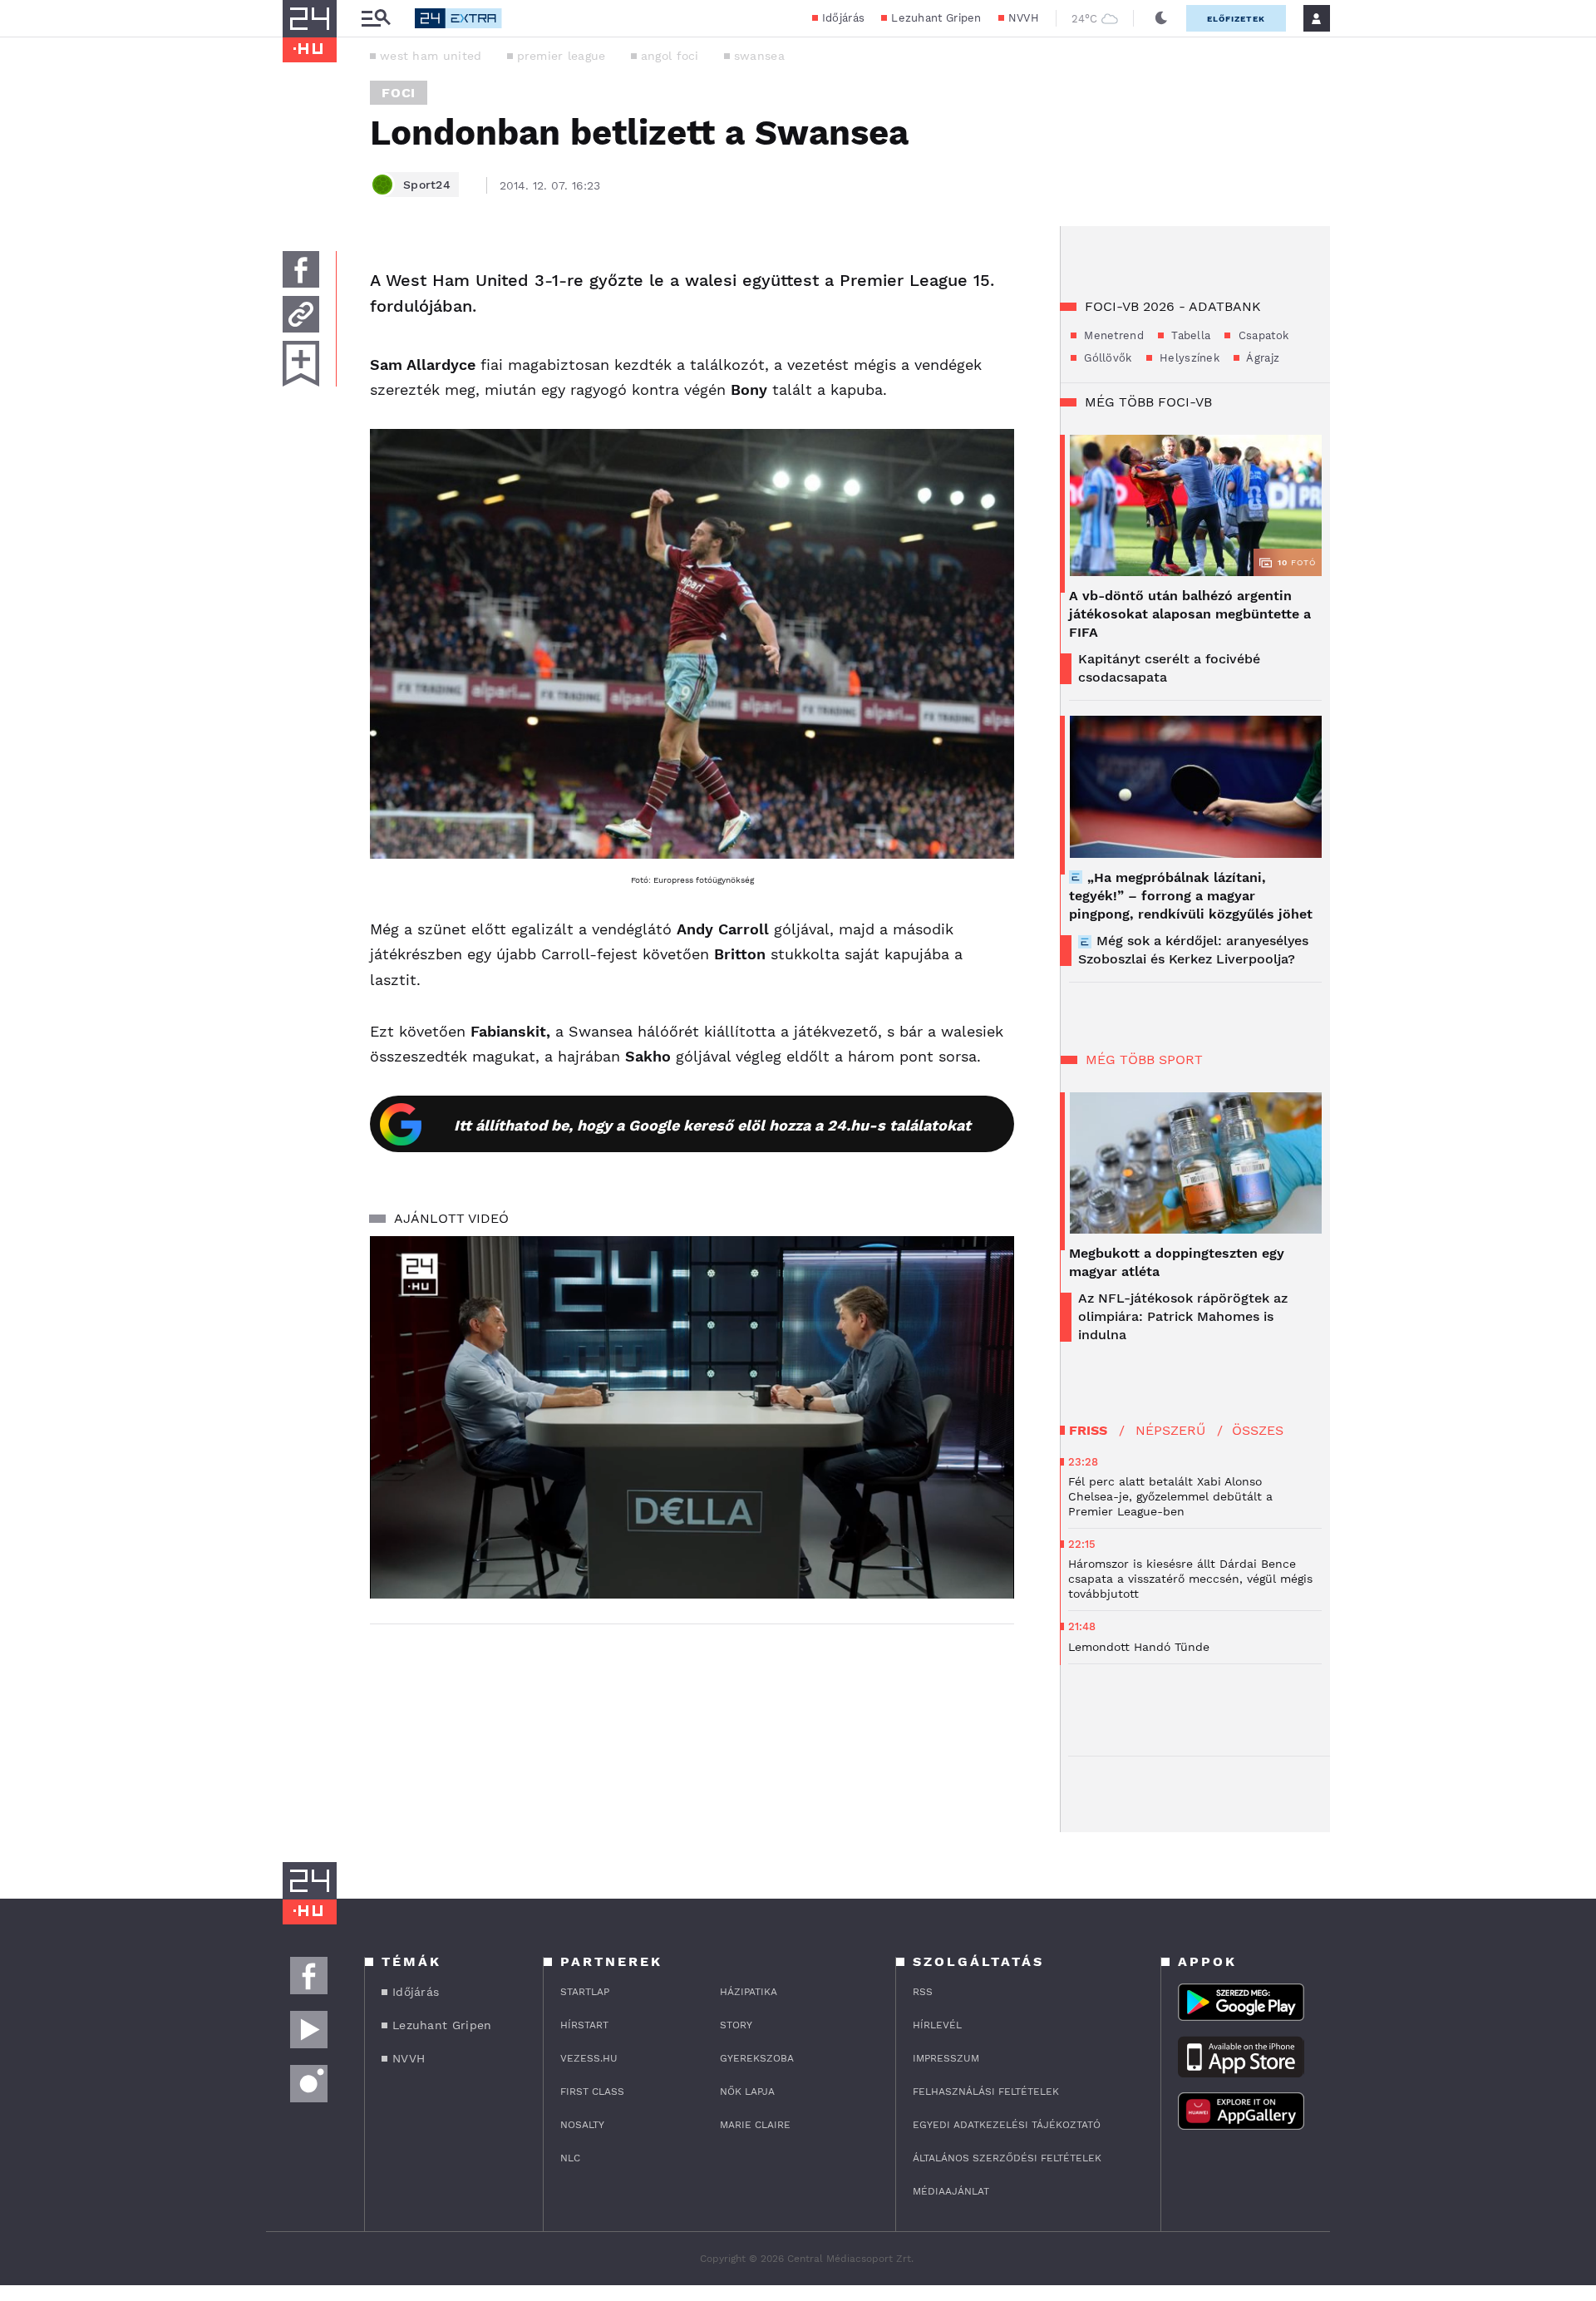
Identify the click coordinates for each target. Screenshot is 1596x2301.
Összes (1258, 1430)
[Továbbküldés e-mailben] (301, 314)
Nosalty (582, 2125)
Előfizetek (1236, 19)
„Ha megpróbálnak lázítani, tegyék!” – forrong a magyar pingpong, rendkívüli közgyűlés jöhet (1191, 896)
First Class (592, 2092)
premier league (562, 56)
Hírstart (584, 2025)
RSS (923, 1992)
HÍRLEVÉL (937, 2025)
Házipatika (749, 1992)
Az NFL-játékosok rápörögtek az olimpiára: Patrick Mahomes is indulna (1183, 1316)
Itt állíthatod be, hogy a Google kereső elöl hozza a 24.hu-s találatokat (712, 1125)
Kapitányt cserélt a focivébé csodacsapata (1169, 668)
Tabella (1189, 335)
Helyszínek (1188, 358)
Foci (399, 93)
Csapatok (1261, 335)
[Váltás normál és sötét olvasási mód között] (1161, 18)
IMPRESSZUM (946, 2058)
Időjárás (843, 18)
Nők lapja (747, 2092)
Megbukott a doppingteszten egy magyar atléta (1177, 1262)
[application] (692, 1417)
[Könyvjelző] (301, 364)
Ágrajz (1261, 358)
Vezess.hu (589, 2058)
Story (736, 2025)
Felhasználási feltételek (986, 2092)
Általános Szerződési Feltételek (1007, 2158)
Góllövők (1106, 358)
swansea (759, 56)
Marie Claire (755, 2125)
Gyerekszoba (757, 2058)
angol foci (670, 56)
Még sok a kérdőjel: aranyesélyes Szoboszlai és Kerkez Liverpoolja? (1193, 950)
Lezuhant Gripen (936, 18)
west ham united (431, 56)
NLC (570, 2158)
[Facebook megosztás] (301, 269)
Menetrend (1112, 335)
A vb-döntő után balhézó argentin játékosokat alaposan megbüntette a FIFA (1190, 614)
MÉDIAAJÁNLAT (951, 2191)
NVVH (1024, 18)
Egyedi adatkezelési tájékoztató (1007, 2125)
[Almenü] (376, 19)
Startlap (585, 1992)
